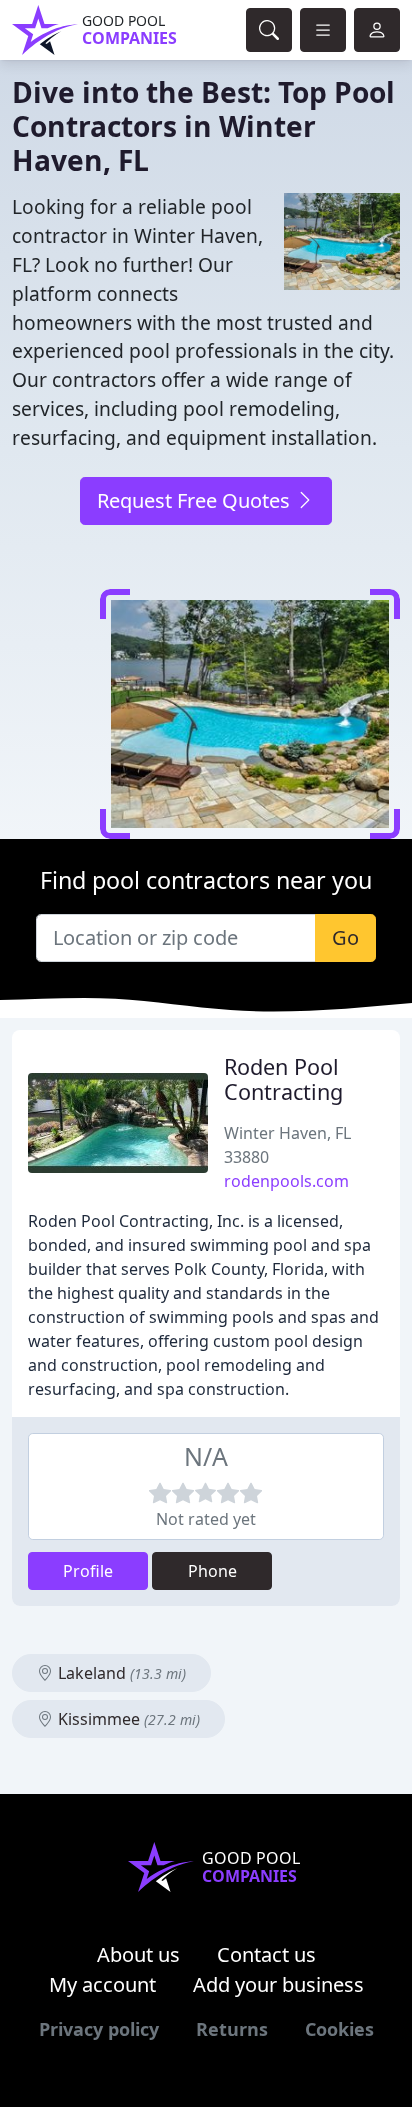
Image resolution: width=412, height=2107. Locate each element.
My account (102, 1984)
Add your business (278, 1984)
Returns (232, 2029)
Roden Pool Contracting (283, 1079)
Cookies (339, 2029)
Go (345, 937)
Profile (88, 1571)
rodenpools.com (286, 1181)
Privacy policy (99, 2029)
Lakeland (120, 1673)
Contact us (266, 1954)
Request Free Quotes (196, 500)
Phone (212, 1571)
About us (138, 1954)
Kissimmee (127, 1719)
